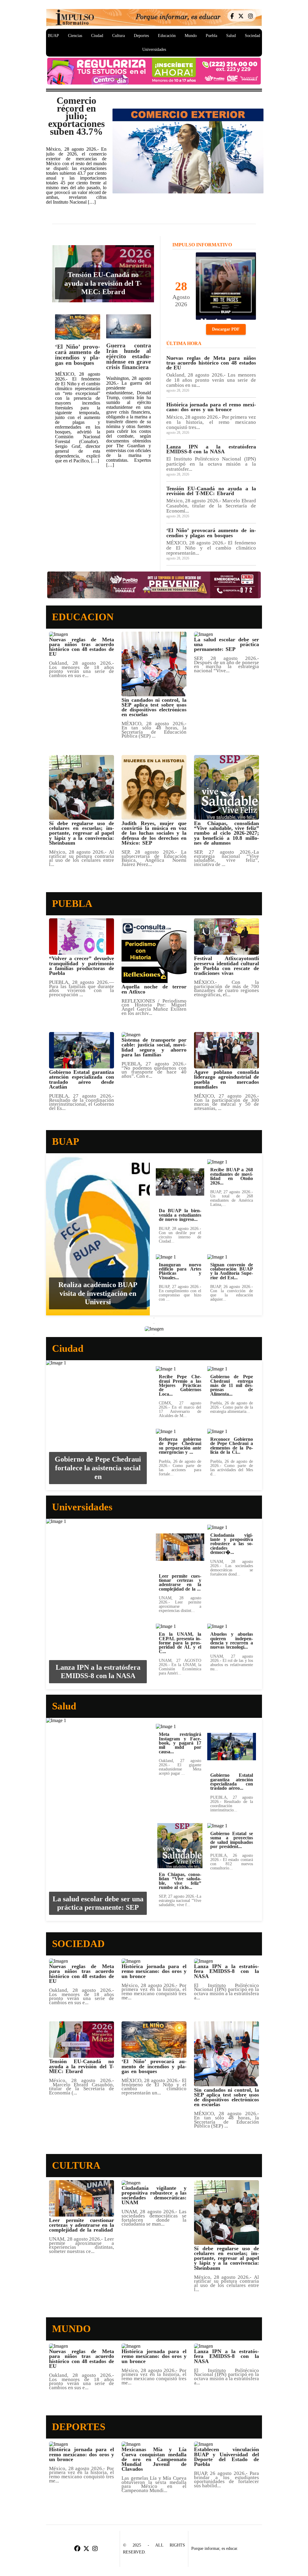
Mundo (191, 36)
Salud (231, 36)
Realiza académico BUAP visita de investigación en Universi (98, 1293)
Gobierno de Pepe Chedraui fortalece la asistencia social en (98, 1468)
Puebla (211, 36)
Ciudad (97, 36)
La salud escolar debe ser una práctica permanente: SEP (98, 1903)
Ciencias (75, 36)
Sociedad (253, 36)
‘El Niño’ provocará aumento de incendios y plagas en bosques (77, 355)
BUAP (53, 36)
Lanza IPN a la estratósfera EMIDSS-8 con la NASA (98, 1672)
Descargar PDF (226, 329)
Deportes (141, 36)
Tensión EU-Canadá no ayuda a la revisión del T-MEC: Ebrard (103, 283)
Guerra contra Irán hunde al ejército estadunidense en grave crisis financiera (129, 356)
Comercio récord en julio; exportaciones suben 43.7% (76, 116)
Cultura (119, 36)
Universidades (154, 49)
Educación (167, 36)
